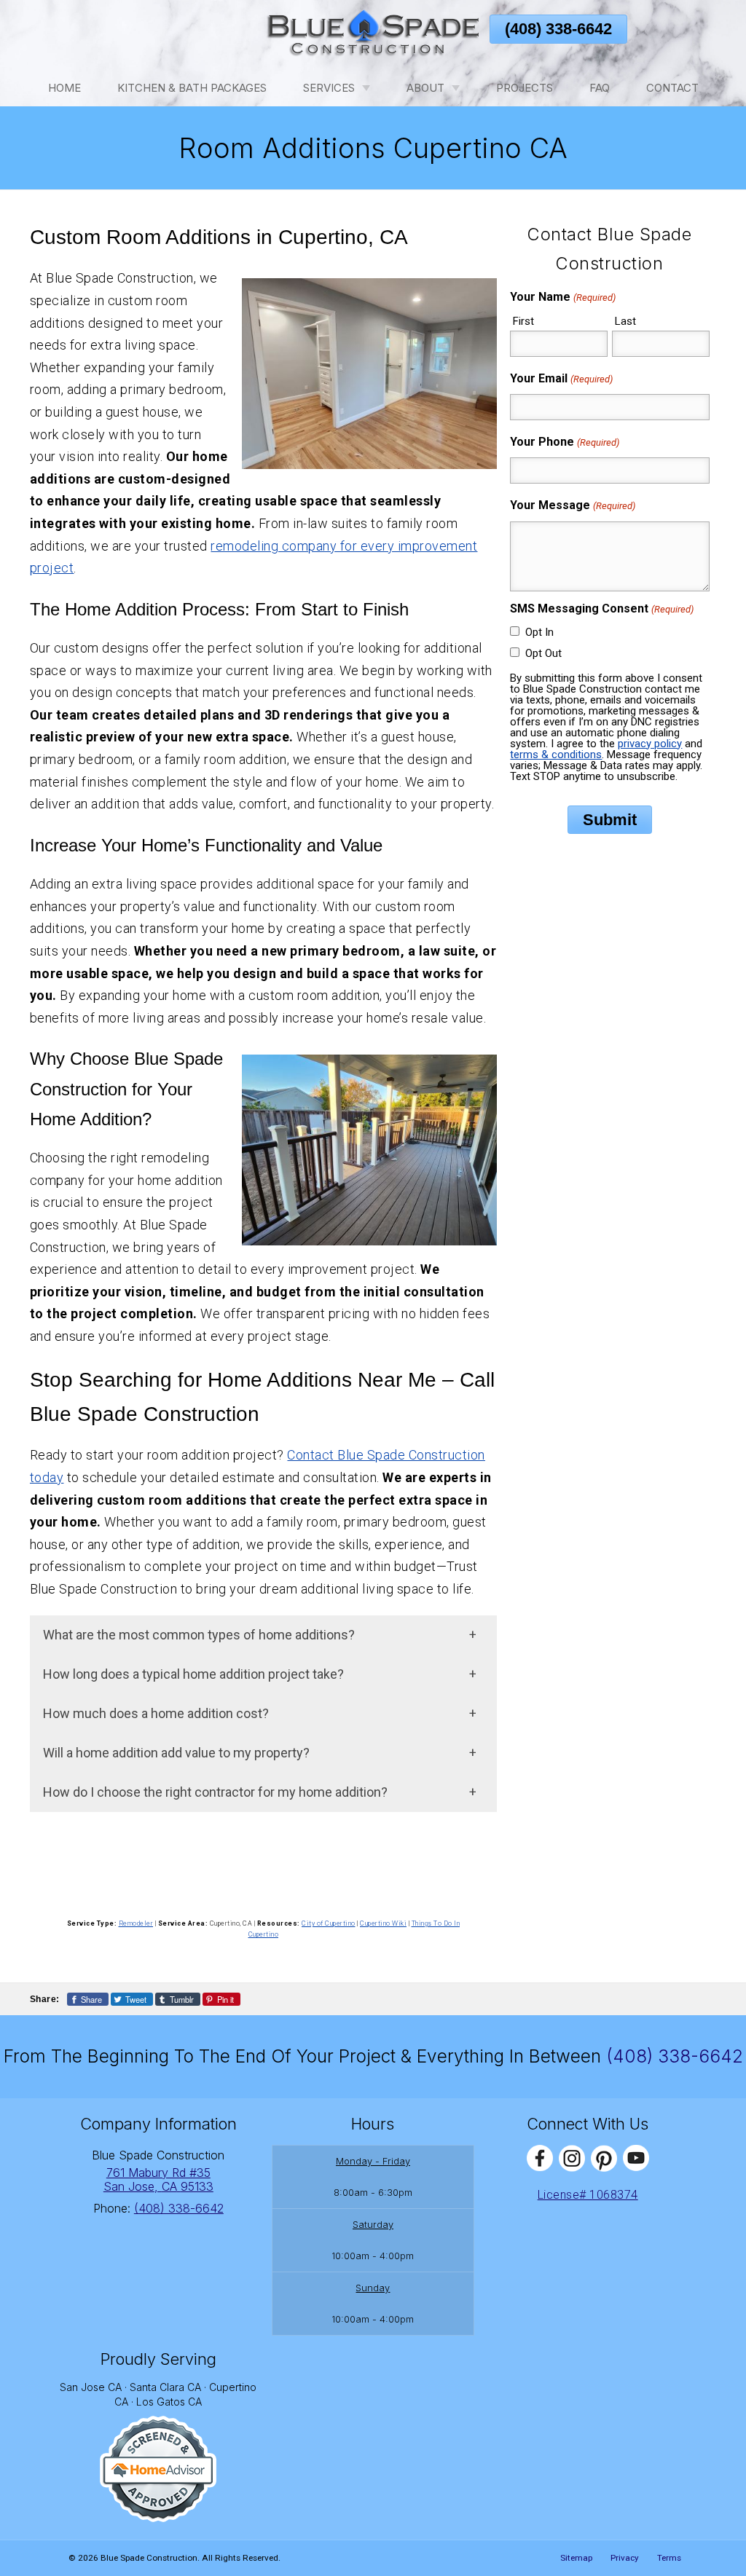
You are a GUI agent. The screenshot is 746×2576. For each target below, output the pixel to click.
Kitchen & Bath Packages (192, 88)
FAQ (600, 88)
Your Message (572, 505)
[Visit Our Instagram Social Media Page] (572, 2158)
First (523, 321)
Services (329, 88)
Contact (672, 88)
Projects (525, 88)
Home (64, 88)
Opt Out (543, 653)
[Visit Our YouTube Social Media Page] (636, 2158)
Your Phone (564, 442)
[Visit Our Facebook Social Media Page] (540, 2158)
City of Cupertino (329, 1923)
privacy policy (650, 744)
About (425, 88)
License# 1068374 (588, 2195)
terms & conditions (556, 755)
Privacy (625, 2558)
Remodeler (136, 1923)
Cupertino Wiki (383, 1923)
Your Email (561, 378)
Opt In (539, 632)
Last (625, 321)
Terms (669, 2558)
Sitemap (576, 2558)
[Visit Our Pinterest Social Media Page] (604, 2158)
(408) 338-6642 (558, 29)
